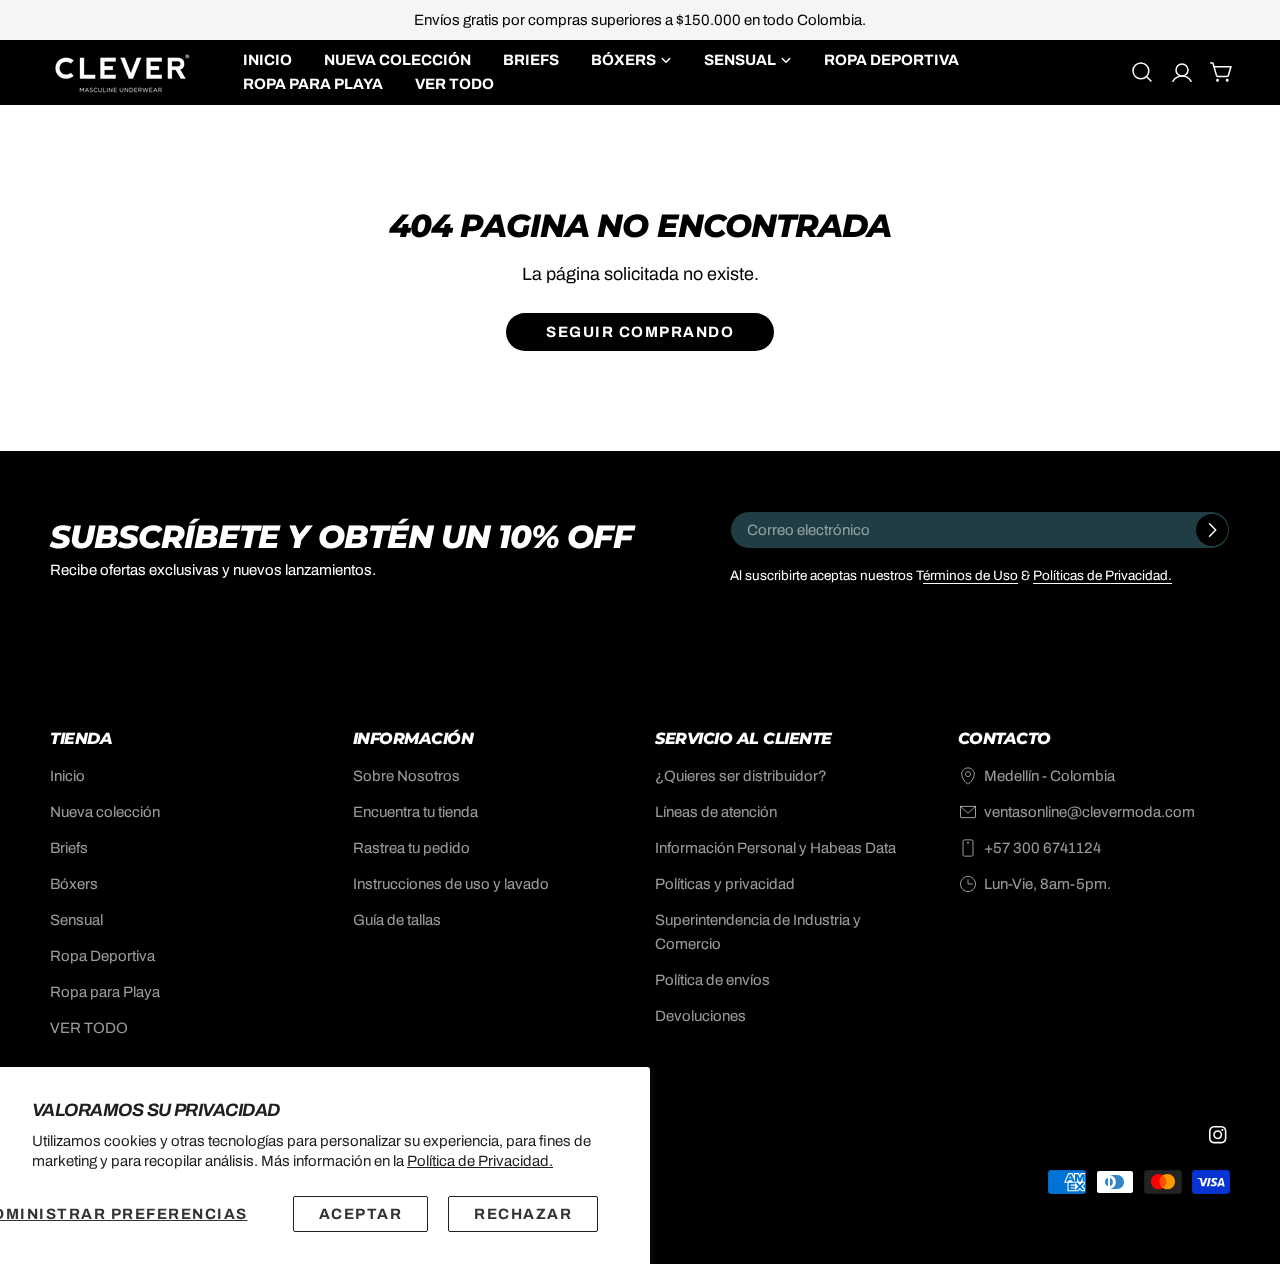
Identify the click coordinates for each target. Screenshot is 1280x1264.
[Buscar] (1142, 72)
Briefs (69, 848)
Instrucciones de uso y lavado (451, 884)
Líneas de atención (716, 812)
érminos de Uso (970, 575)
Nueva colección (105, 812)
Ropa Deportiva (102, 956)
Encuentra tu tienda (415, 812)
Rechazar (523, 1214)
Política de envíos (712, 980)
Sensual (76, 920)
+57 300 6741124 (1042, 848)
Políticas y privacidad (725, 884)
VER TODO (89, 1028)
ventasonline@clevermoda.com (1089, 812)
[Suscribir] (1212, 530)
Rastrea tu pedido (411, 848)
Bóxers (74, 884)
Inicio (67, 776)
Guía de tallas (397, 920)
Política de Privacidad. (480, 1161)
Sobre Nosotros (406, 776)
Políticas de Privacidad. (1102, 575)
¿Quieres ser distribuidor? (741, 776)
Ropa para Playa (105, 992)
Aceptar (361, 1214)
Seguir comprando (640, 332)
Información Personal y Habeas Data (775, 848)
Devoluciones (700, 1016)
